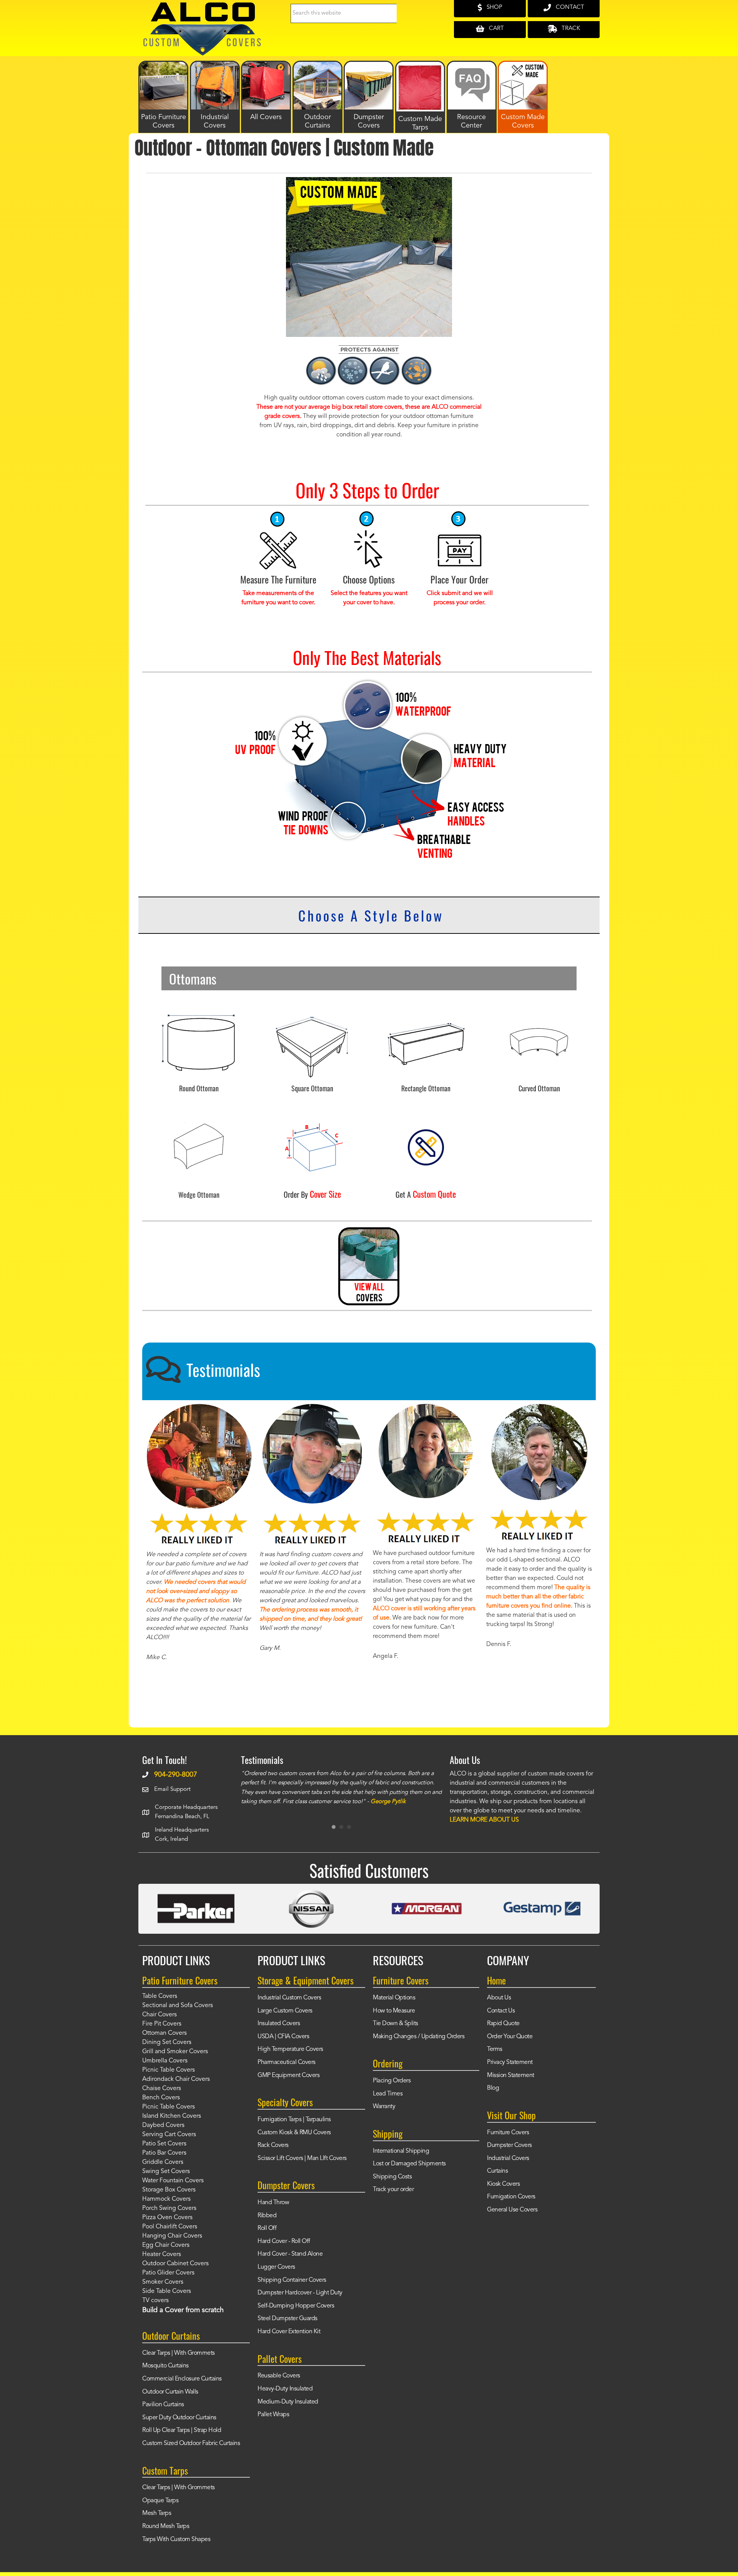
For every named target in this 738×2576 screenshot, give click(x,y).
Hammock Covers (166, 2199)
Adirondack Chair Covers (176, 2079)
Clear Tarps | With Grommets (179, 2353)
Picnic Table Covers (169, 2070)
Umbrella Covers (165, 2061)
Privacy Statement (510, 2062)
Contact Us (501, 2011)
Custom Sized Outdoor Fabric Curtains (191, 2443)
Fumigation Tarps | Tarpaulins (294, 2120)
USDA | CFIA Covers (283, 2037)
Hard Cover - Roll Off (284, 2241)
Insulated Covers (279, 2024)
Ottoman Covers (165, 2033)
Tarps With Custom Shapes (176, 2540)
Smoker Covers (163, 2282)
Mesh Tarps (157, 2513)
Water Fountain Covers (173, 2181)
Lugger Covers (276, 2267)
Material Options (394, 1998)
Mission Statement (511, 2075)
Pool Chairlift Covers (170, 2227)
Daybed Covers (163, 2125)
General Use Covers (512, 2210)
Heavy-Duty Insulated (285, 2389)
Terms (495, 2049)
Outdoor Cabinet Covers (175, 2264)
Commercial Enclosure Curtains (182, 2379)
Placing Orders (392, 2081)
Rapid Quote (503, 2024)
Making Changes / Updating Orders (419, 2037)
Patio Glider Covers (168, 2273)
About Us (499, 1998)
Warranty (384, 2107)
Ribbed (267, 2216)
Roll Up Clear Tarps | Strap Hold (182, 2430)
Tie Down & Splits (396, 2024)
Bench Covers (161, 2098)
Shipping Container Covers (292, 2280)
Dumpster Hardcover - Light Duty (300, 2293)
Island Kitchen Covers (172, 2116)
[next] (573, 268)
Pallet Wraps (273, 2415)
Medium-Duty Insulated (288, 2402)
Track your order (393, 2190)
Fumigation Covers (511, 2197)
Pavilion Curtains (163, 2405)
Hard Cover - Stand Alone (290, 2254)
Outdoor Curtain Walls (170, 2392)
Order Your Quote (510, 2037)
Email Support (172, 1789)
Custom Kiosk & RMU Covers (294, 2133)
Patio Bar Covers (164, 2153)
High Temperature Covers (290, 2049)
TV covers (155, 2301)
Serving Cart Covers (169, 2135)
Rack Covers (273, 2145)
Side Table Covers (167, 2291)
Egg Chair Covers (166, 2245)
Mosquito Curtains (165, 2366)
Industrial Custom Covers (289, 1998)
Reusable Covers (279, 2376)
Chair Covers (160, 2015)
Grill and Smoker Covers (175, 2052)
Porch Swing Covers (169, 2208)
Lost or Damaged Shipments (409, 2164)
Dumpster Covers (509, 2145)
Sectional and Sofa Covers (178, 2006)
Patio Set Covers (164, 2144)
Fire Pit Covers (162, 2024)
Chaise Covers (162, 2089)
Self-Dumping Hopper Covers (296, 2306)
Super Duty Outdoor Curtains (179, 2418)
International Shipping (401, 2151)
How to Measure (394, 2011)
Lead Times (388, 2094)
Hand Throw (273, 2203)
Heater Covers (162, 2254)
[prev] (165, 268)
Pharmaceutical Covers (287, 2062)
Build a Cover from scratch (183, 2310)
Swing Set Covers (166, 2172)
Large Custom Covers (285, 2011)
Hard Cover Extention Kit (289, 2332)
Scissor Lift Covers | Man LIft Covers (302, 2158)
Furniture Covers (508, 2133)
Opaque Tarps (160, 2501)
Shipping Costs (392, 2177)
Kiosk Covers (503, 2184)
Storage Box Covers (169, 2190)
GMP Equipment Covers (288, 2075)
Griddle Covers (163, 2162)
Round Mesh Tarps (166, 2526)
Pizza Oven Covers (167, 2218)
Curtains (497, 2171)
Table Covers (160, 1996)
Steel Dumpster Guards (288, 2319)
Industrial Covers (508, 2158)
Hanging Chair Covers (172, 2236)
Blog (493, 2088)
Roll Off (267, 2228)
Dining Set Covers (167, 2042)
